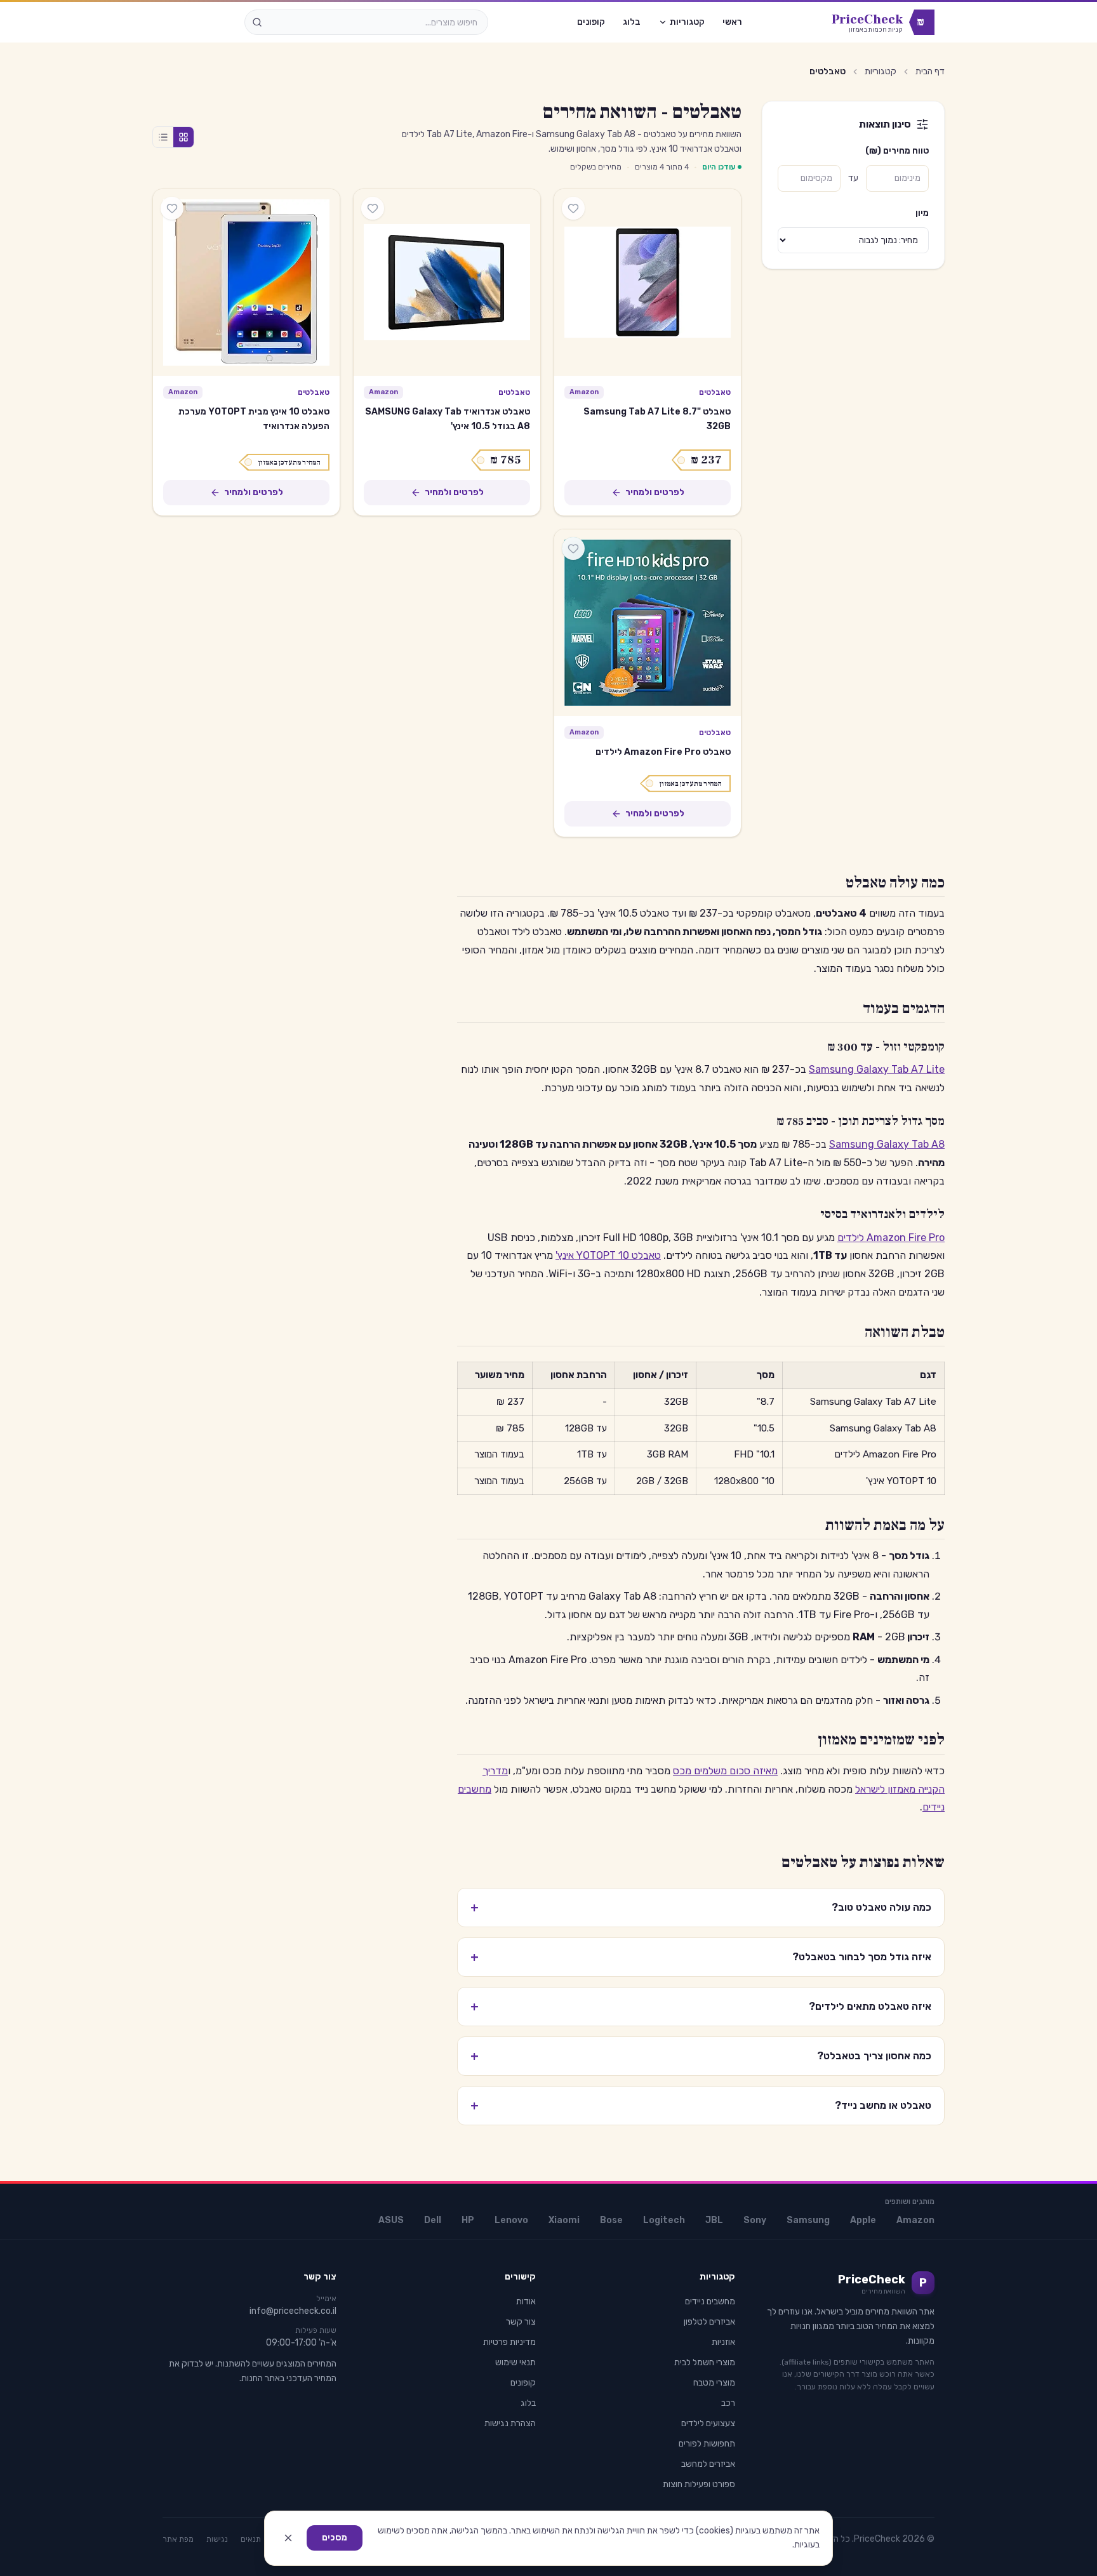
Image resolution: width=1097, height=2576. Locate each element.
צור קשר (521, 2322)
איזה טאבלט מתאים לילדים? (701, 2007)
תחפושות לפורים (707, 2444)
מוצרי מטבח (714, 2383)
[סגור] (288, 2538)
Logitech (664, 2220)
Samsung (808, 2220)
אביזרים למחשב (708, 2464)
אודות (526, 2301)
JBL (714, 2220)
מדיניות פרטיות (509, 2342)
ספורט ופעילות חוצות (699, 2484)
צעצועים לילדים (708, 2423)
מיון (922, 213)
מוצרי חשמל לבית (705, 2362)
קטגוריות (687, 22)
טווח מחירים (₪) (897, 151)
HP (468, 2220)
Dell (433, 2220)
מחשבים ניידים (710, 2301)
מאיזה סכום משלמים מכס (725, 1771)
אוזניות (723, 2342)
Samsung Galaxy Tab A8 (887, 1144)
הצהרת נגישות (510, 2423)
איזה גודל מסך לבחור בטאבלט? (701, 1957)
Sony (755, 2220)
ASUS (391, 2220)
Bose (611, 2220)
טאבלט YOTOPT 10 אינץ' (608, 1255)
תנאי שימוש (515, 2362)
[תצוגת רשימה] (163, 137)
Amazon (915, 2220)
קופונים (591, 22)
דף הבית (930, 71)
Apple (863, 2220)
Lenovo (511, 2220)
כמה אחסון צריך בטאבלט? (701, 2056)
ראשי (732, 22)
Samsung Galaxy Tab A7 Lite (877, 1069)
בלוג (632, 22)
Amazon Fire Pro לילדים (891, 1238)
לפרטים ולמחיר (655, 492)
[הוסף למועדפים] (573, 208)
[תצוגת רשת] (183, 137)
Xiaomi (564, 2220)
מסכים (335, 2538)
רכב (728, 2403)
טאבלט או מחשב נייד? (701, 2106)
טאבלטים (715, 392)
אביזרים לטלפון (709, 2322)
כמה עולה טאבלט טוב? (701, 1908)
